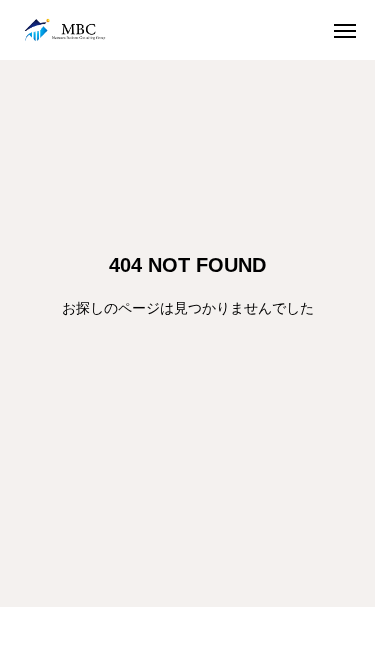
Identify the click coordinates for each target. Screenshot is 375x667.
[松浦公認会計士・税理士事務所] (65, 30)
